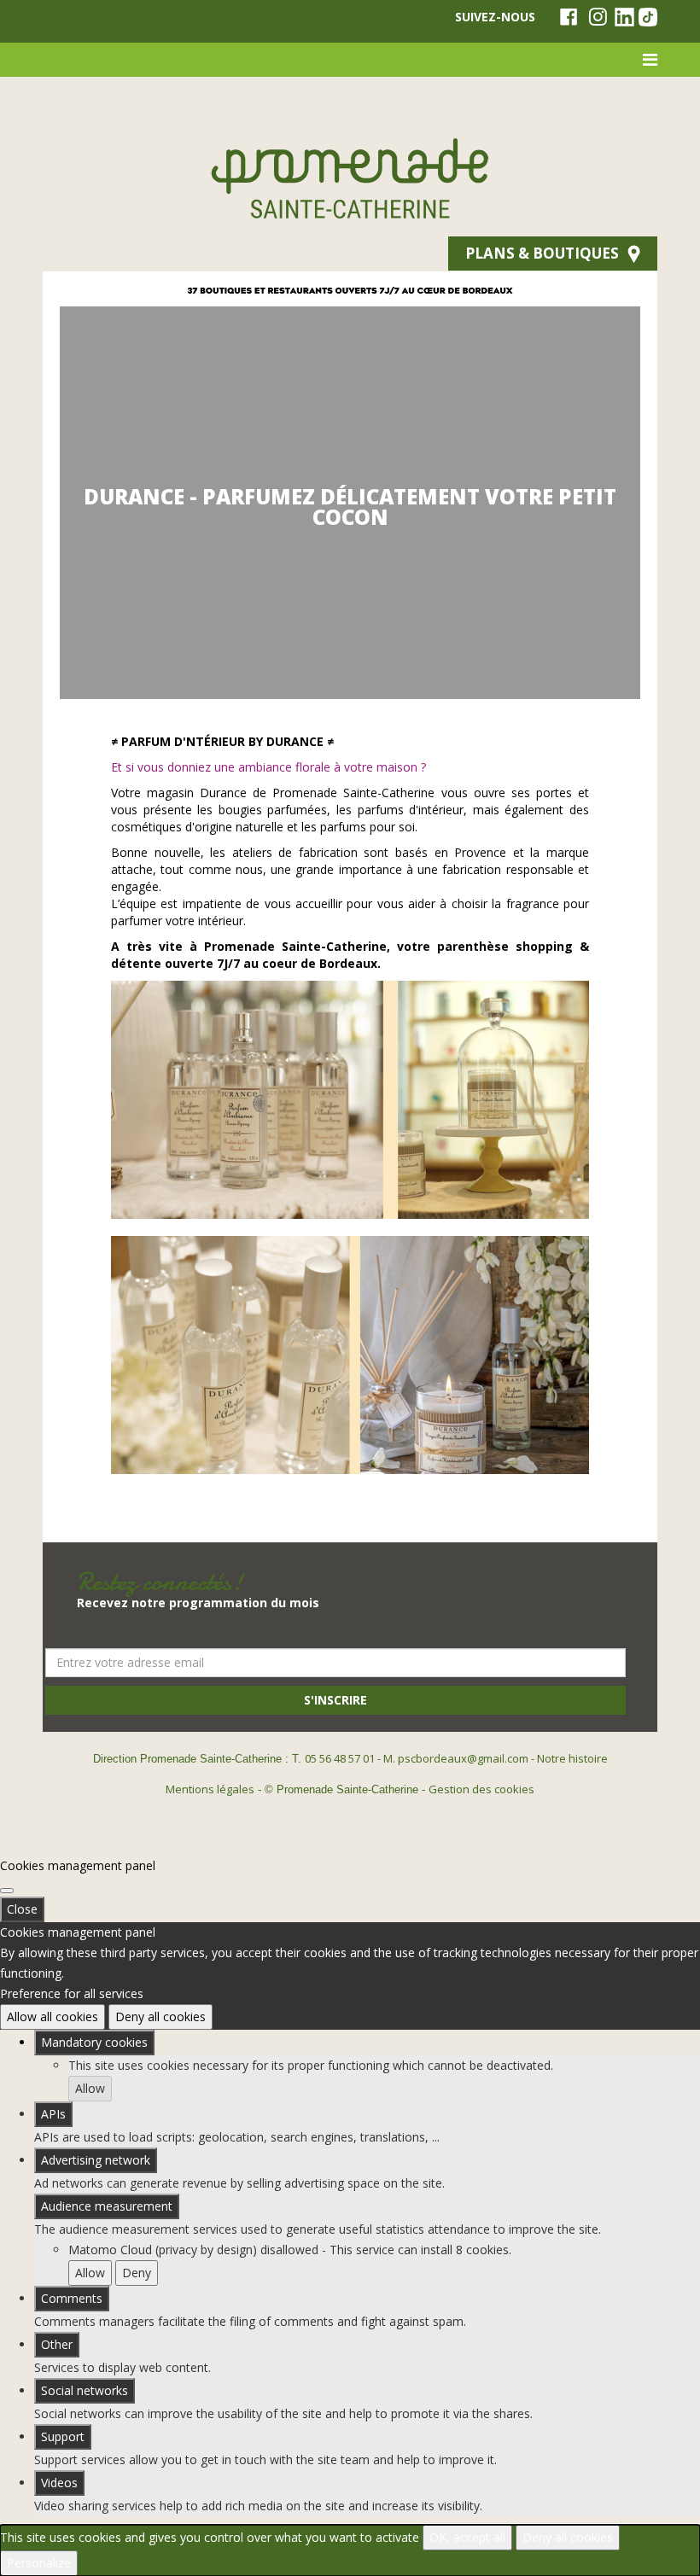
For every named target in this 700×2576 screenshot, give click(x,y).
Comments (72, 2298)
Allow (90, 2088)
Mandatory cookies (94, 2042)
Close (22, 1909)
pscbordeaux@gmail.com (463, 1758)
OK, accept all (467, 2537)
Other (57, 2344)
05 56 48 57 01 (340, 1758)
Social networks (85, 2390)
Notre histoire (572, 1758)
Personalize (39, 2563)
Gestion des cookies (481, 1789)
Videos (59, 2483)
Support (63, 2436)
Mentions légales (210, 1789)
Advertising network (96, 2160)
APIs (53, 2114)
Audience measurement (107, 2206)
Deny (137, 2273)
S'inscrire (335, 1700)
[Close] (7, 1891)
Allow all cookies (52, 2017)
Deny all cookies (160, 2017)
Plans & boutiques (542, 253)
